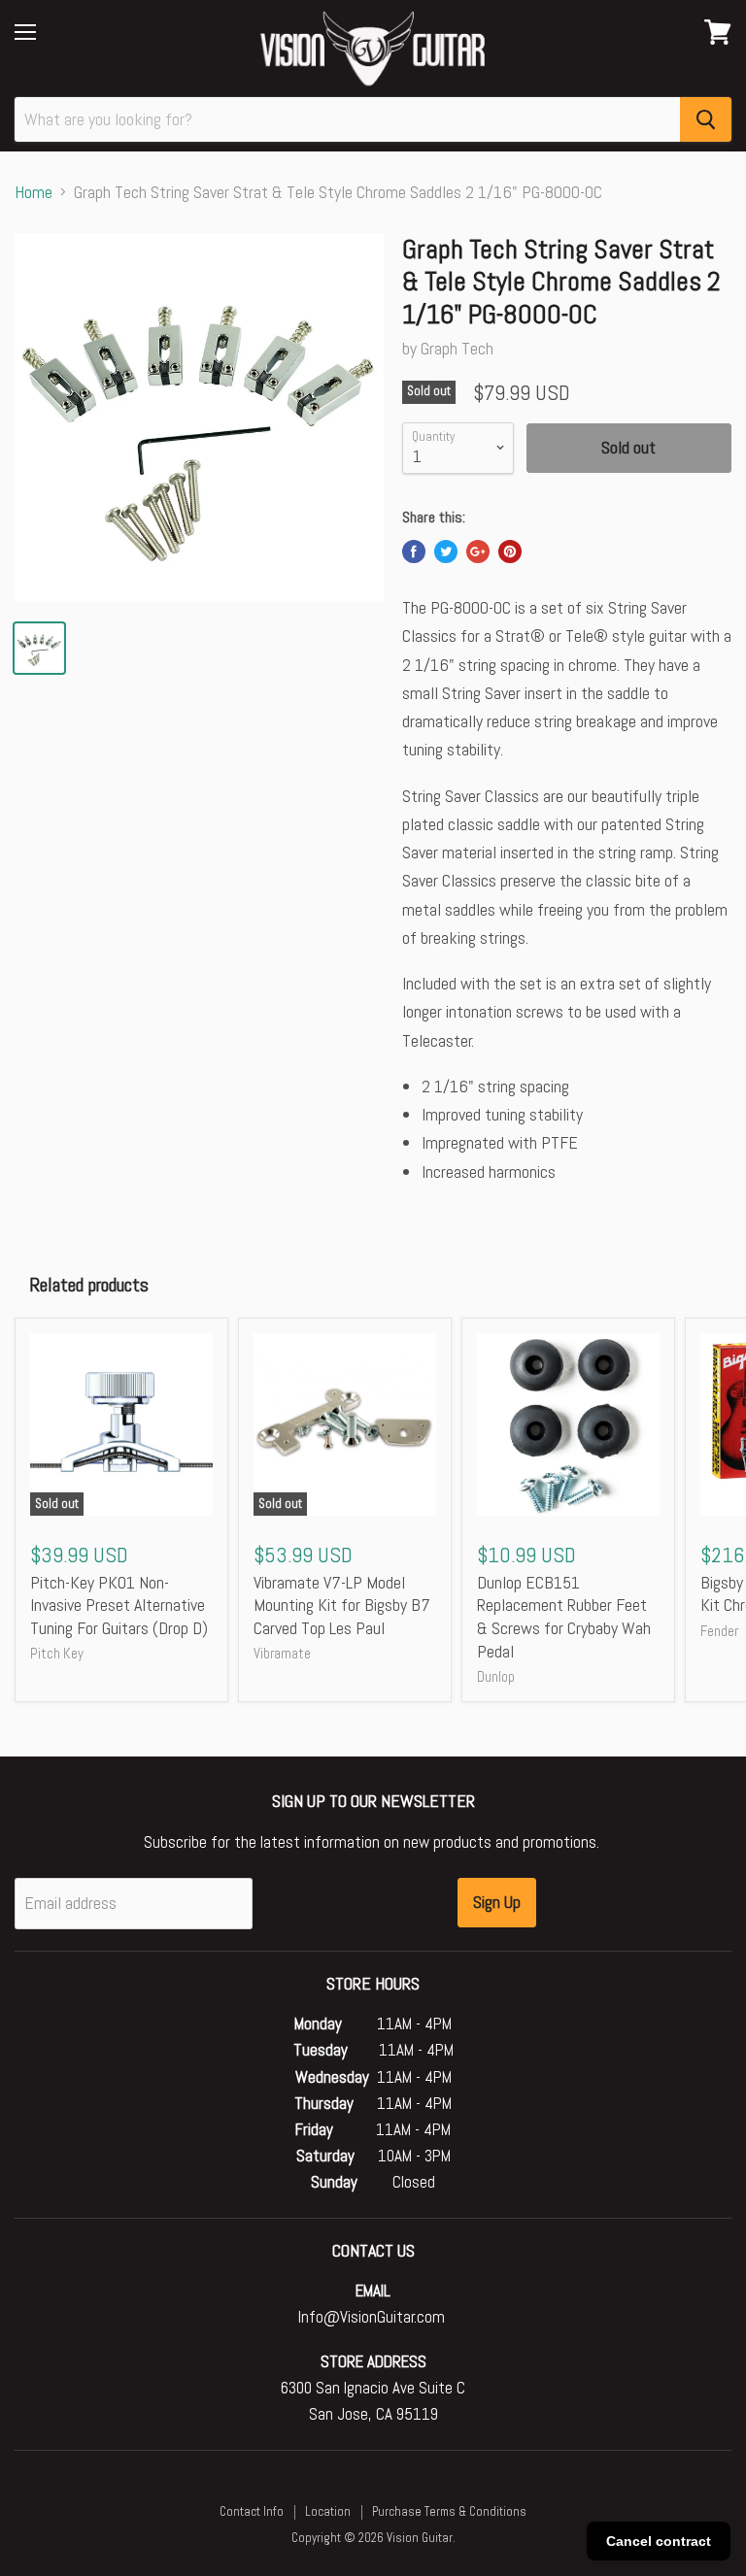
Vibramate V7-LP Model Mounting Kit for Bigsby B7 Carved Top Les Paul (342, 1605)
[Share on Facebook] (414, 552)
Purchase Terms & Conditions (449, 2511)
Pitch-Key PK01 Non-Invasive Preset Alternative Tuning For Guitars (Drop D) (119, 1605)
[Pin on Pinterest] (510, 552)
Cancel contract (659, 2541)
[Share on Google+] (478, 552)
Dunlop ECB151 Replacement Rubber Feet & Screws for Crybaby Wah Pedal (564, 1617)
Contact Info (252, 2511)
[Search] (706, 119)
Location (328, 2511)
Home (34, 193)
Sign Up (497, 1902)
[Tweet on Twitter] (446, 552)
